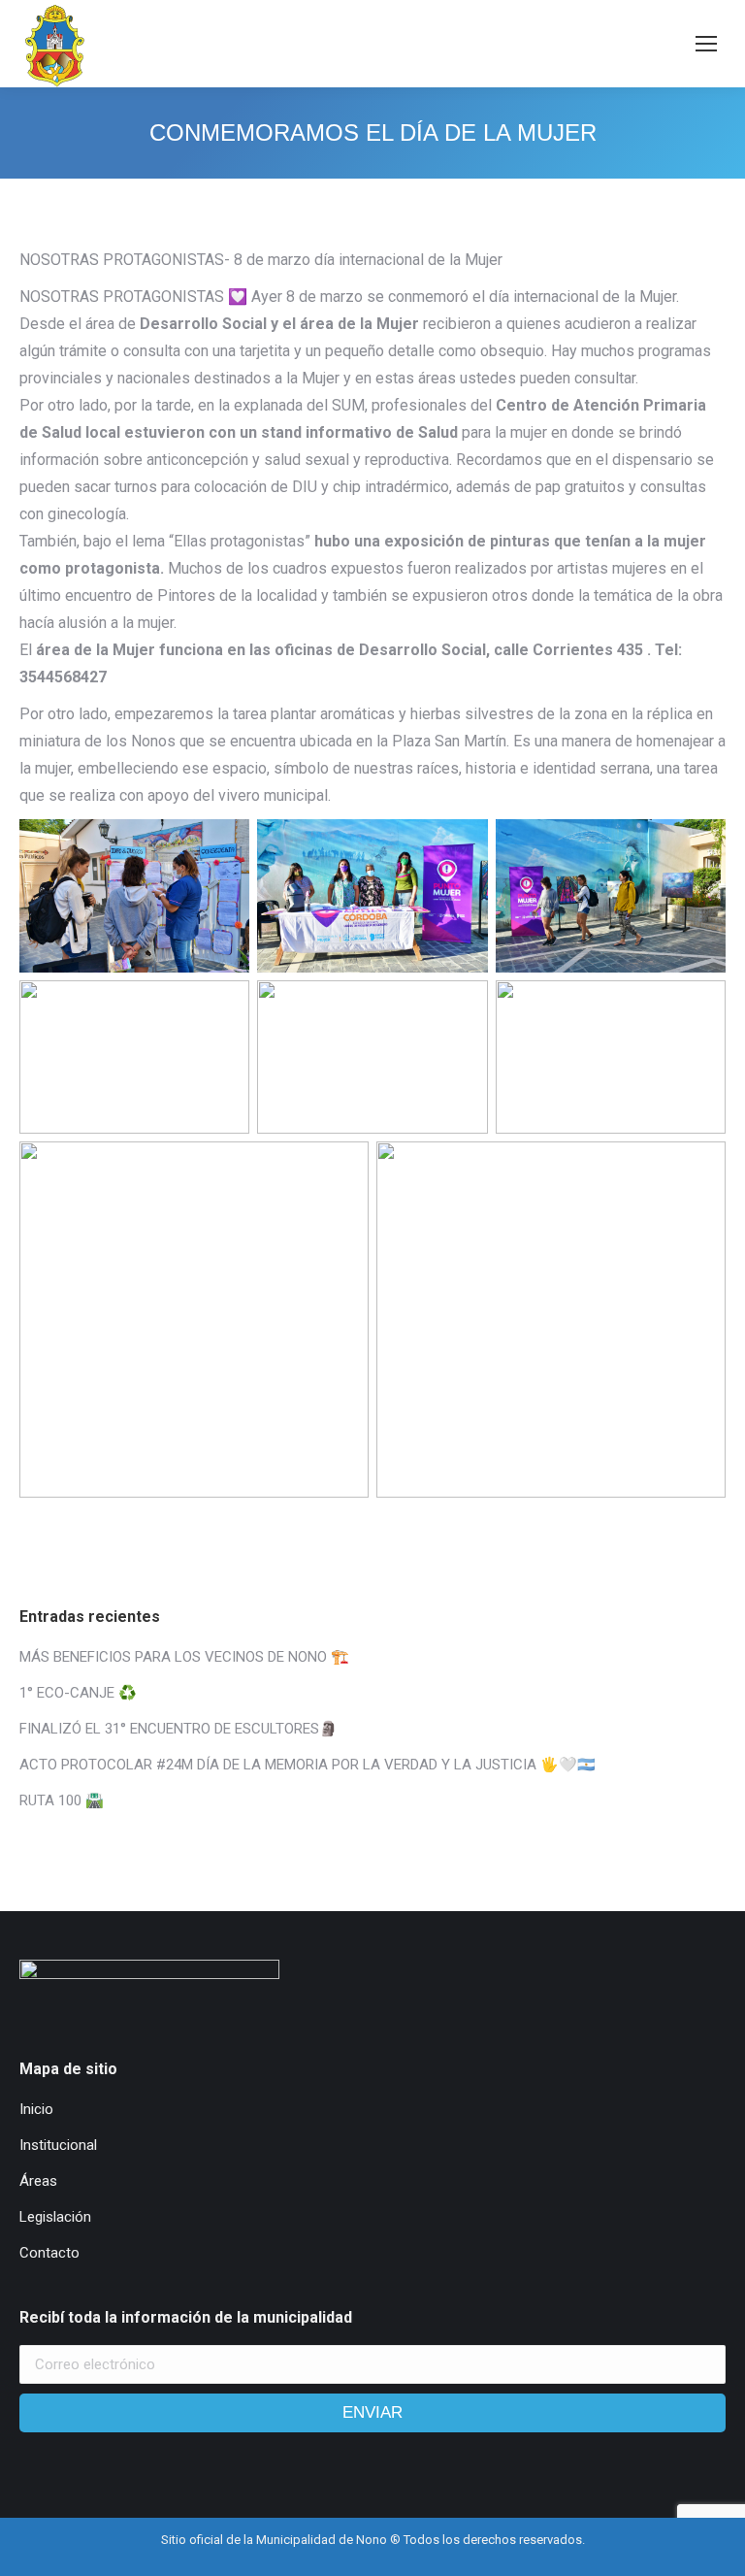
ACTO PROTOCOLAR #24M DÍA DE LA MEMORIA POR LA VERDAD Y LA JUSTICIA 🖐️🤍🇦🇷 (308, 1765)
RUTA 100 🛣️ (62, 1800)
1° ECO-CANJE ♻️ (78, 1693)
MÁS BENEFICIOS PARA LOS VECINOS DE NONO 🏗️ (184, 1657)
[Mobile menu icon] (706, 44)
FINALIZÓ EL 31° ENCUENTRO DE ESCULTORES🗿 (178, 1729)
